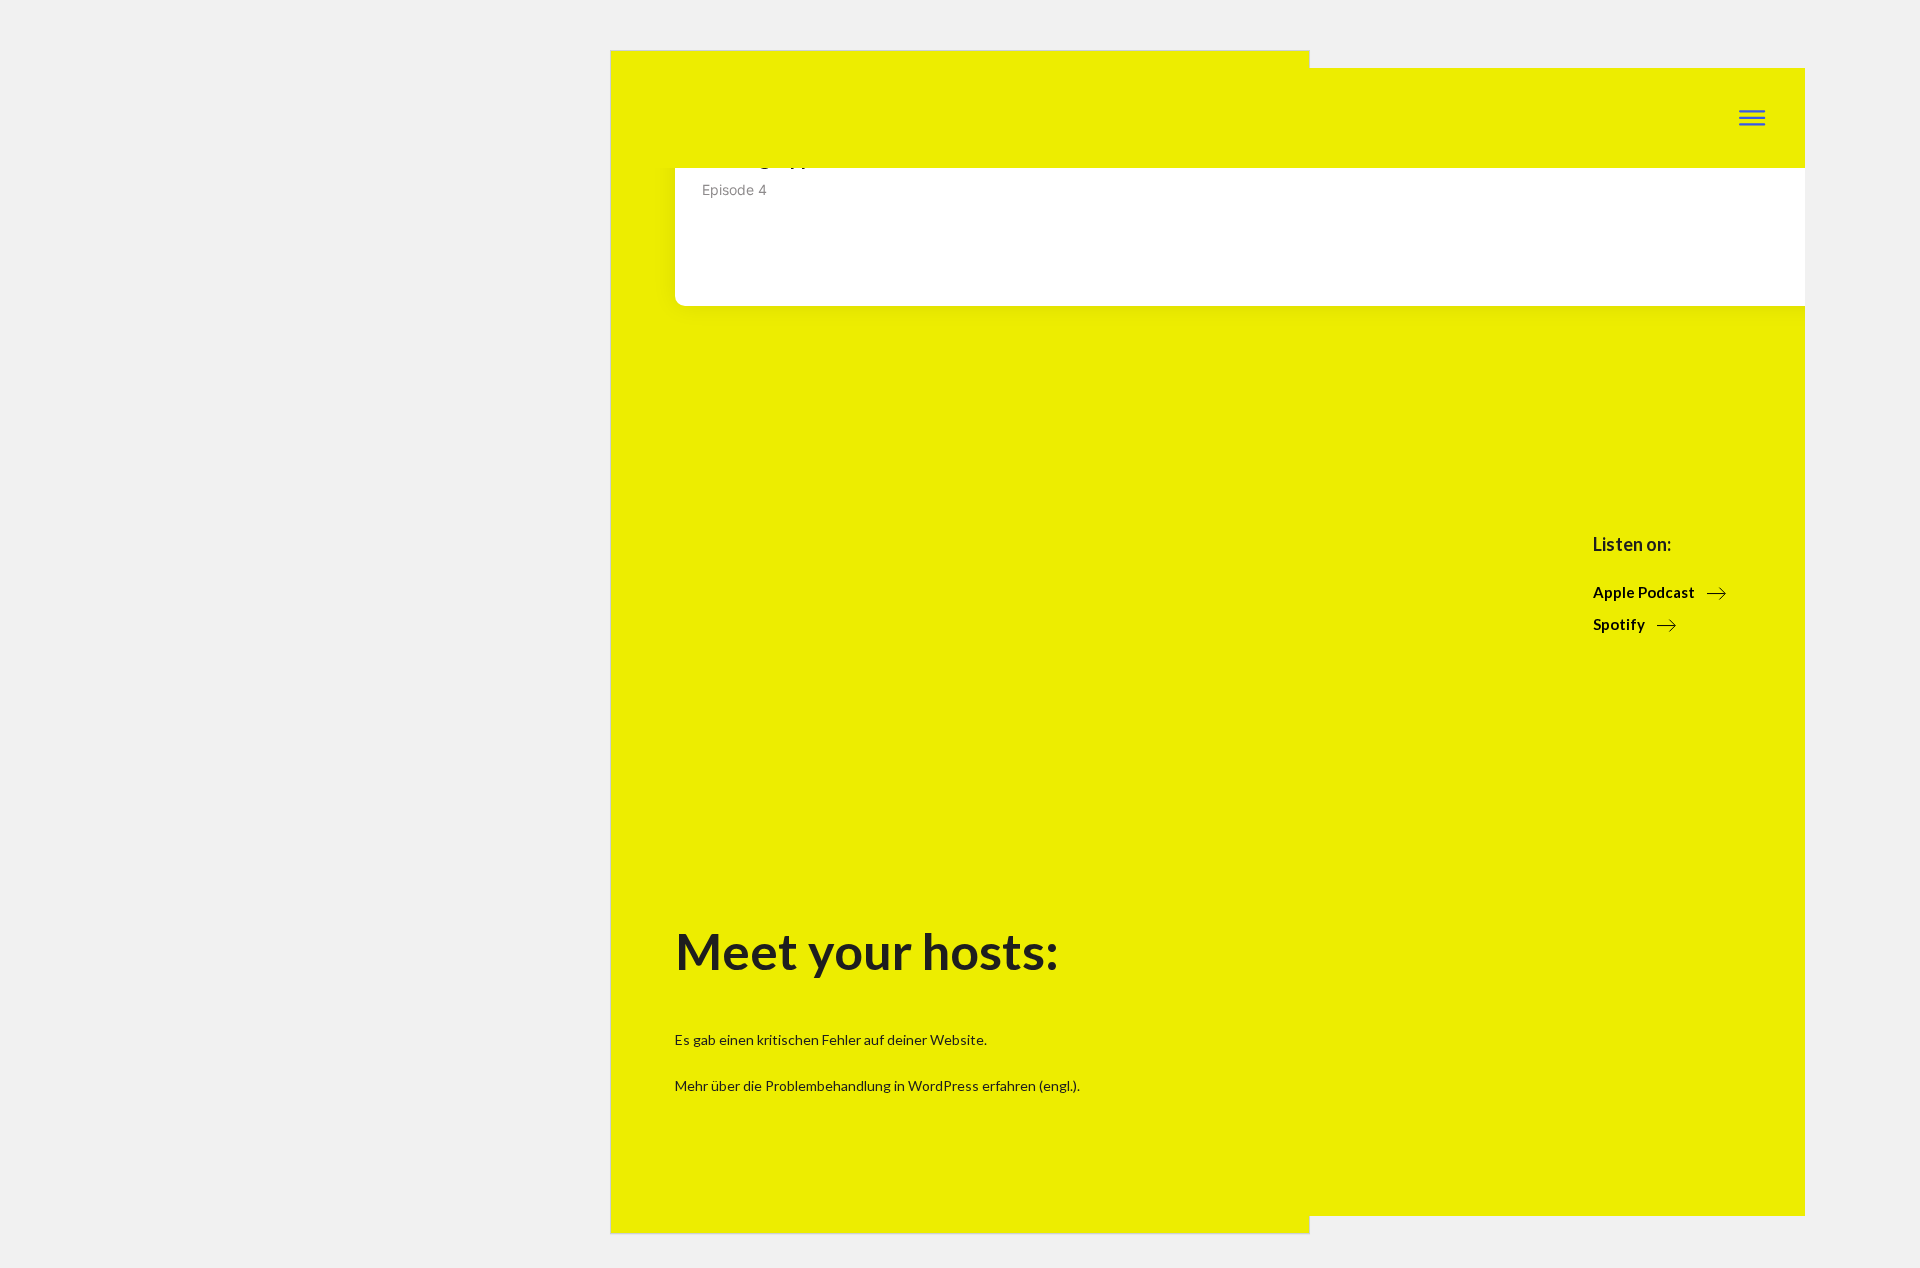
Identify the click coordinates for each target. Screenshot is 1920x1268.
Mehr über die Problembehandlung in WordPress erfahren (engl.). (877, 1085)
